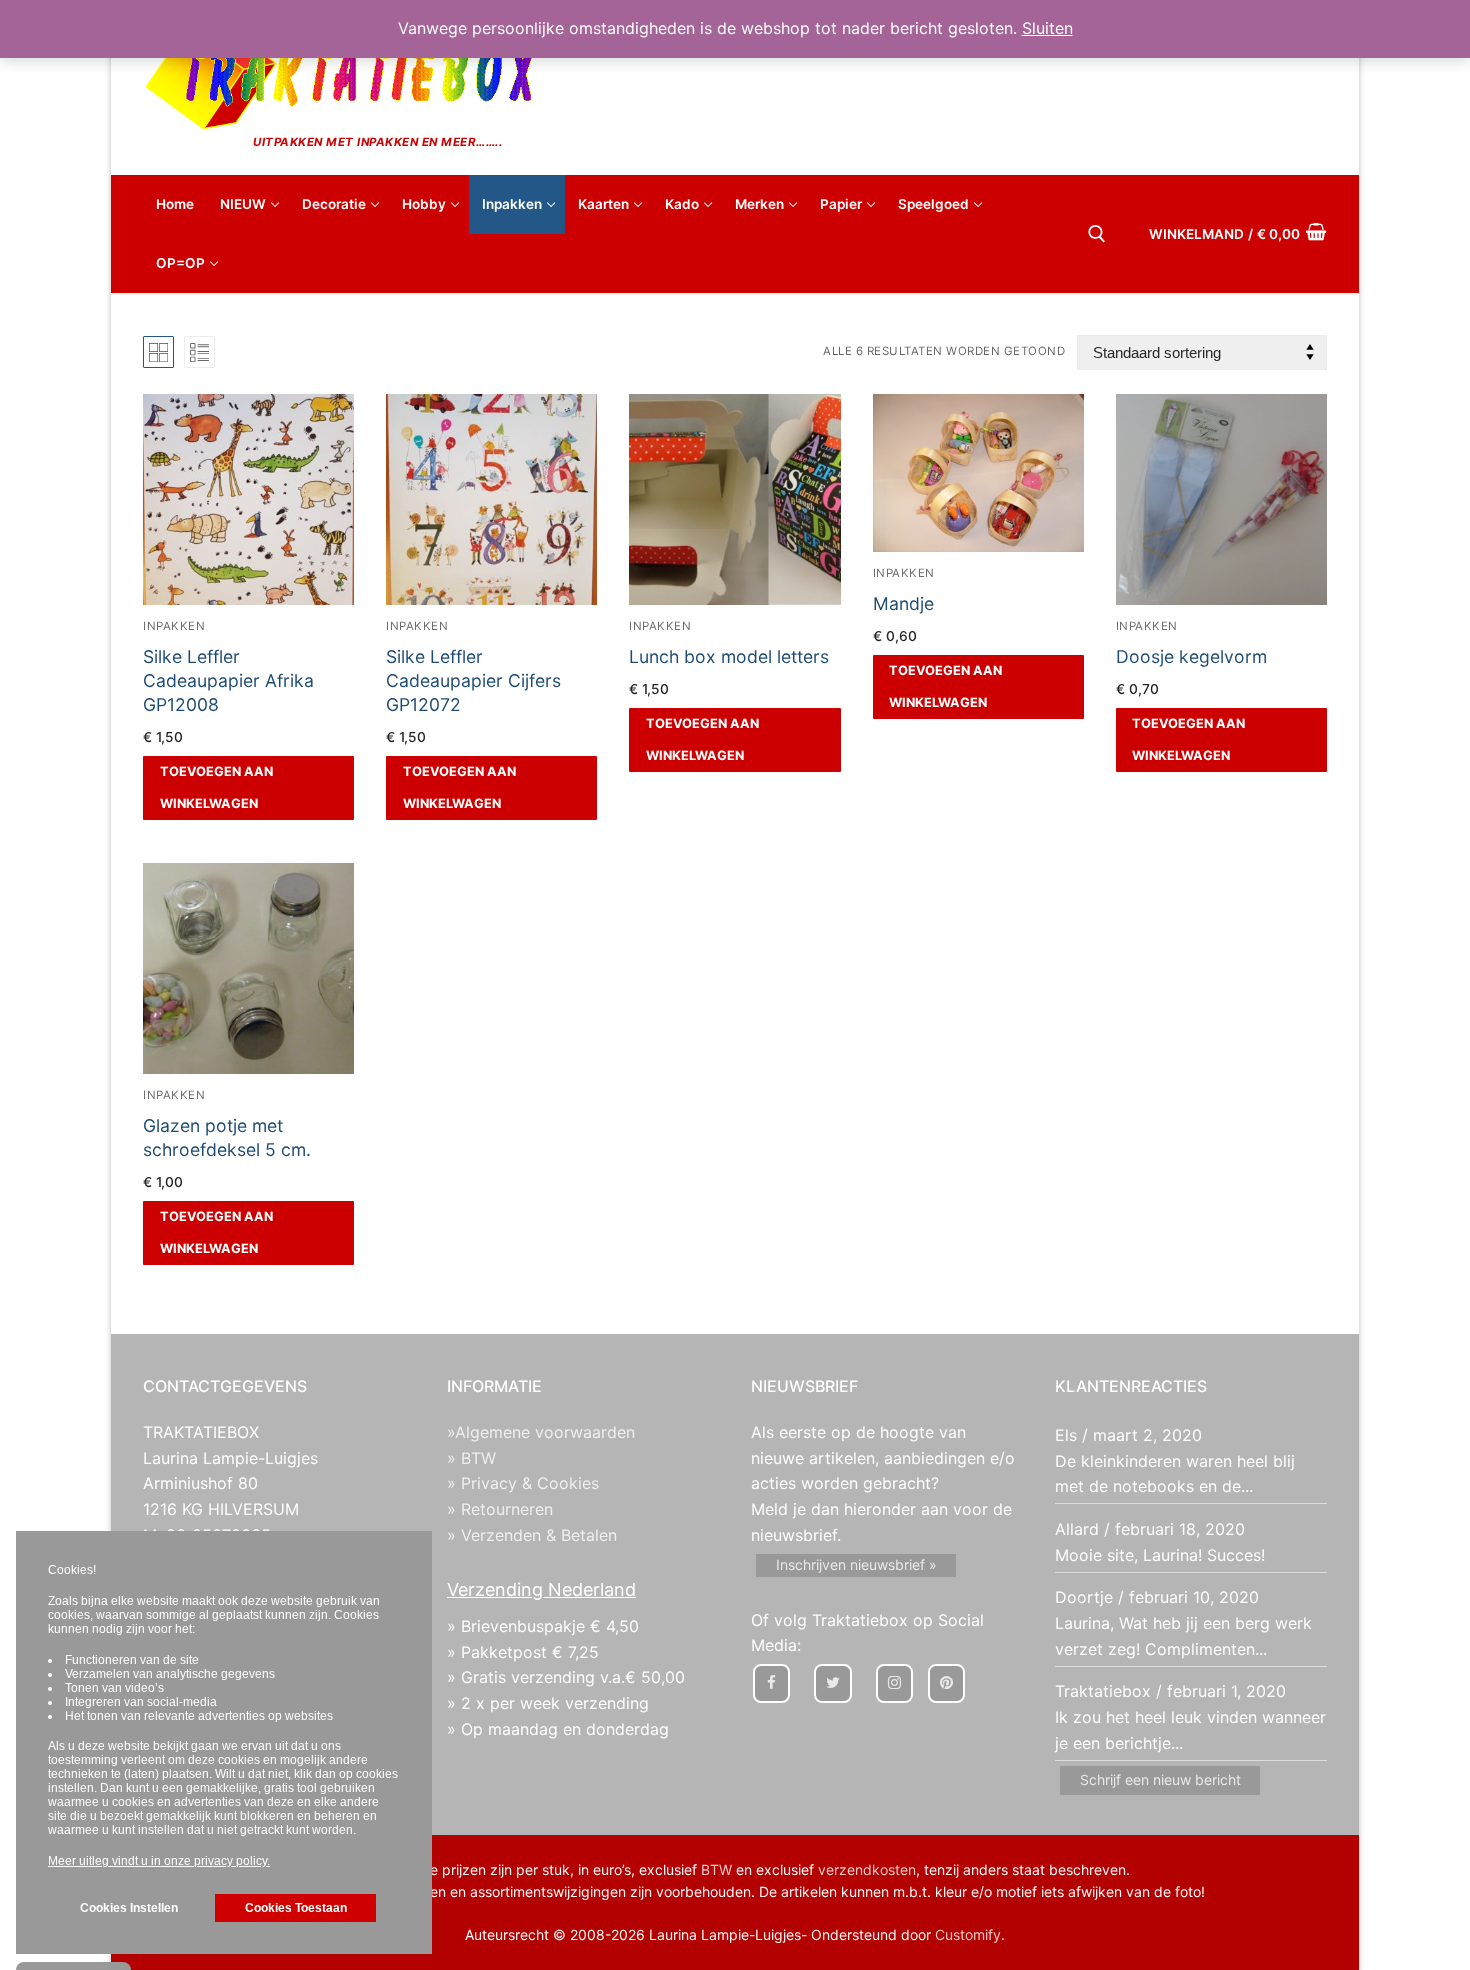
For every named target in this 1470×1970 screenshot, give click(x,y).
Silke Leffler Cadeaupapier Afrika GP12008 (228, 680)
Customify (968, 1934)
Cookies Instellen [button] (129, 1908)
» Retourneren (500, 1509)
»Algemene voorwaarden (541, 1432)
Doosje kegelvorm (1191, 656)
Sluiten (1047, 28)
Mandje (903, 603)
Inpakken (174, 626)
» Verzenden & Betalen (532, 1535)
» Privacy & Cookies (523, 1483)
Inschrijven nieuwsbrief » (856, 1564)
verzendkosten (867, 1869)
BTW (716, 1869)
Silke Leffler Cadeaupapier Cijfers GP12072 (473, 680)
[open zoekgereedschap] (1097, 234)
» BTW (471, 1458)
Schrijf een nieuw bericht (1160, 1779)
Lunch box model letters (729, 656)
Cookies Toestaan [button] (296, 1908)
